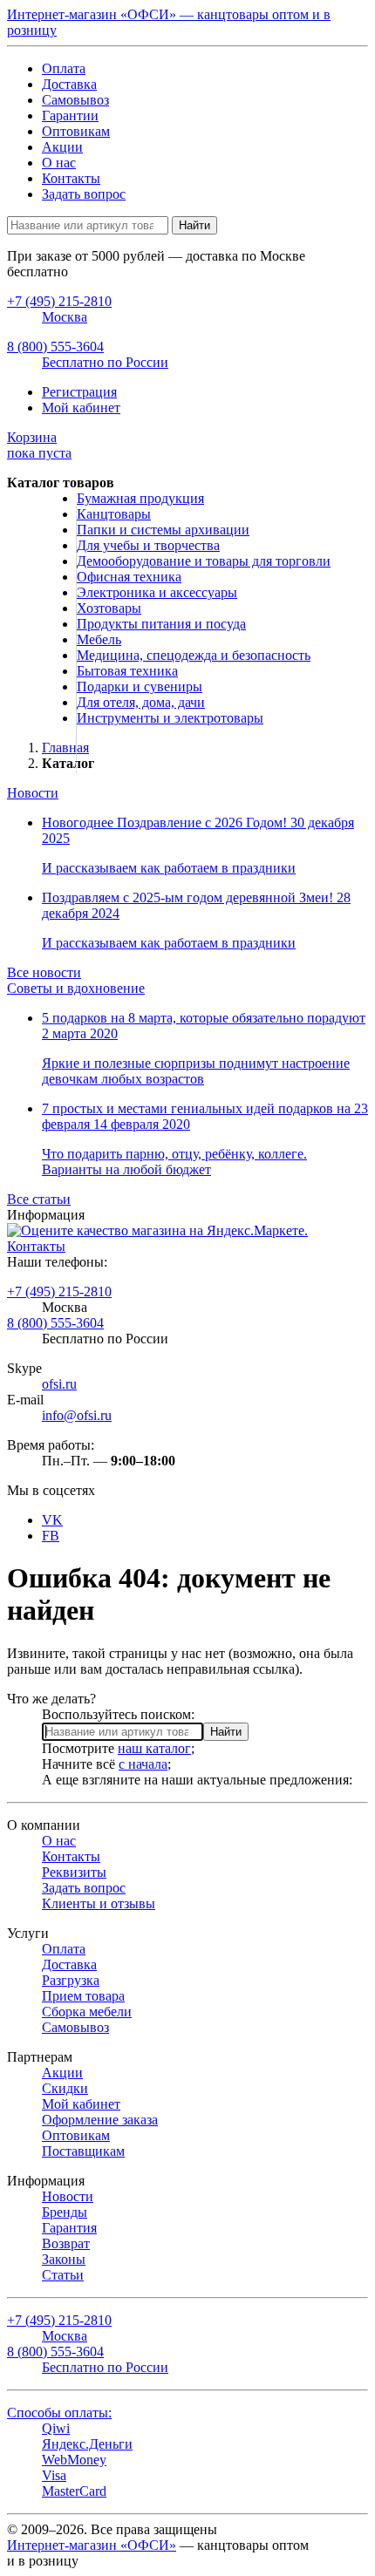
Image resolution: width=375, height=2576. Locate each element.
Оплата (64, 68)
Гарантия (69, 2228)
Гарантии (70, 116)
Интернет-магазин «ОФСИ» (92, 2545)
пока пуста (39, 445)
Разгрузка (71, 1980)
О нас (59, 163)
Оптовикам (76, 131)
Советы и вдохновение (76, 988)
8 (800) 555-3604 (55, 1323)
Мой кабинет (81, 408)
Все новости (44, 972)
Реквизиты (74, 1872)
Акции (62, 147)
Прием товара (83, 1996)
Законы (64, 2259)
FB (51, 1536)
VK (52, 1520)
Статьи (63, 2275)
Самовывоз (75, 100)
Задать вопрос (84, 194)
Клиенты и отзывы (99, 1903)
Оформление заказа (100, 2120)
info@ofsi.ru (77, 1415)
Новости (33, 793)
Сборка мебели (87, 2012)
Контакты (71, 178)
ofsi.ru (59, 1384)
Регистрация (79, 392)
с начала (143, 1764)
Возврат (66, 2243)
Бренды (65, 2212)
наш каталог (154, 1748)
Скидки (65, 2088)
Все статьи (39, 1199)
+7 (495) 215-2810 (59, 1291)
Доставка (69, 84)
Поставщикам (83, 2151)
